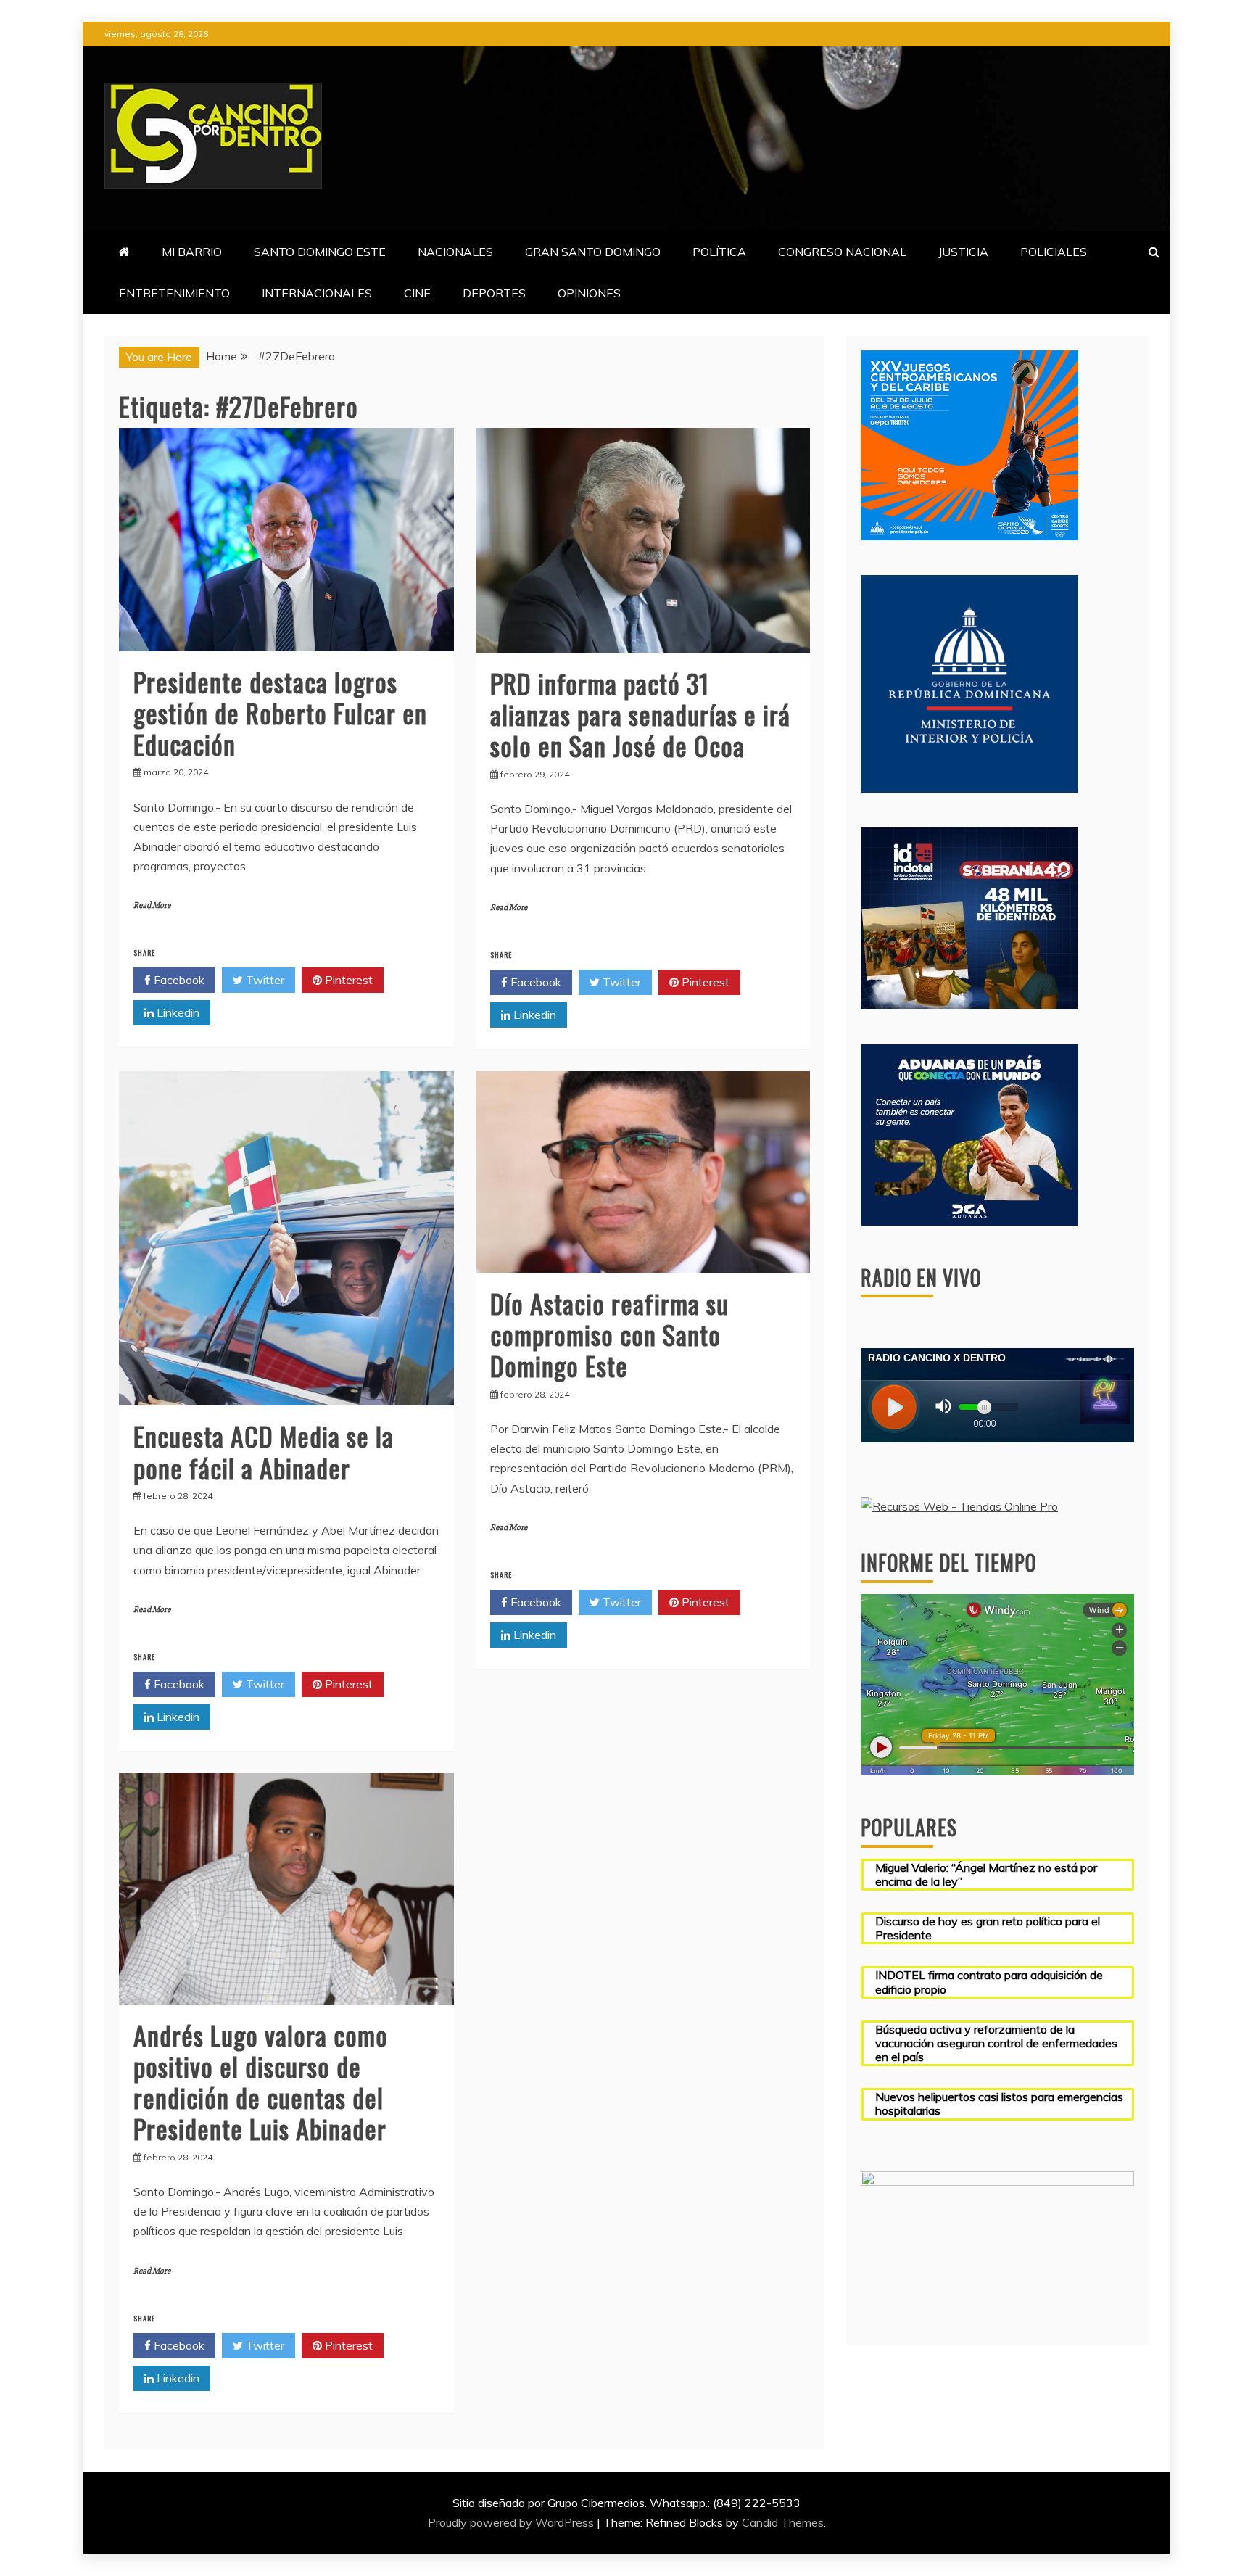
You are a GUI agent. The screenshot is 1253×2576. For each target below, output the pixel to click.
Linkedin (177, 1012)
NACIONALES (455, 252)
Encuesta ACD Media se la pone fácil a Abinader (264, 1451)
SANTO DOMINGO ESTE (320, 252)
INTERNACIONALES (317, 293)
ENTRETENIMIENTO (174, 293)
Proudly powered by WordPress (512, 2522)
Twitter (264, 980)
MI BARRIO (192, 252)
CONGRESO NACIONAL (842, 252)
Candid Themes (783, 2522)
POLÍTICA (719, 252)
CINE (417, 293)
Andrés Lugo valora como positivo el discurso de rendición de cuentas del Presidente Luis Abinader (261, 2082)
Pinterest (347, 980)
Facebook (178, 980)
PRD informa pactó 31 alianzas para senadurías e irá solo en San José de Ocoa (640, 714)
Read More (152, 905)
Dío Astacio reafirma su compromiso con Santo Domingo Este (609, 1334)
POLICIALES (1054, 252)
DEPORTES (494, 293)
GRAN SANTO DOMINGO (593, 252)
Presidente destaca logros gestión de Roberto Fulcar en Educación (280, 713)
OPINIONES (589, 293)
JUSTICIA (963, 252)
